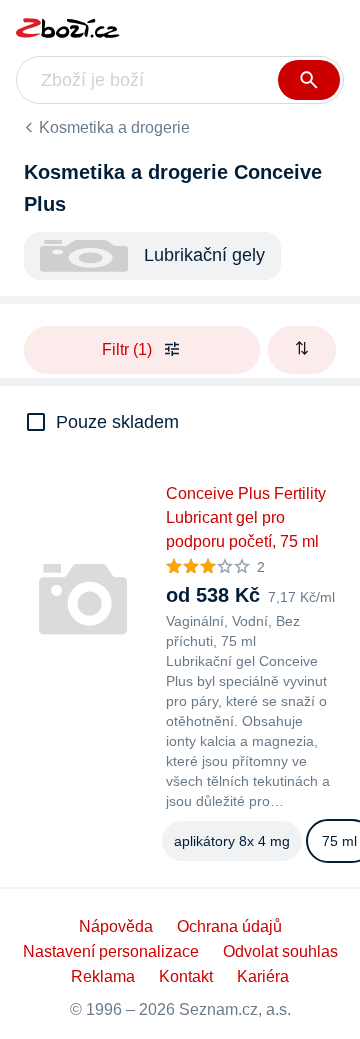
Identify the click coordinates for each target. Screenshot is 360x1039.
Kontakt (186, 976)
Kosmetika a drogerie (114, 127)
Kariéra (263, 976)
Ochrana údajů (229, 926)
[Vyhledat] (309, 80)
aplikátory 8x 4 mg (232, 841)
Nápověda (116, 926)
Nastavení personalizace (111, 951)
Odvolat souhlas (280, 951)
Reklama (103, 976)
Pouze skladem (117, 422)
